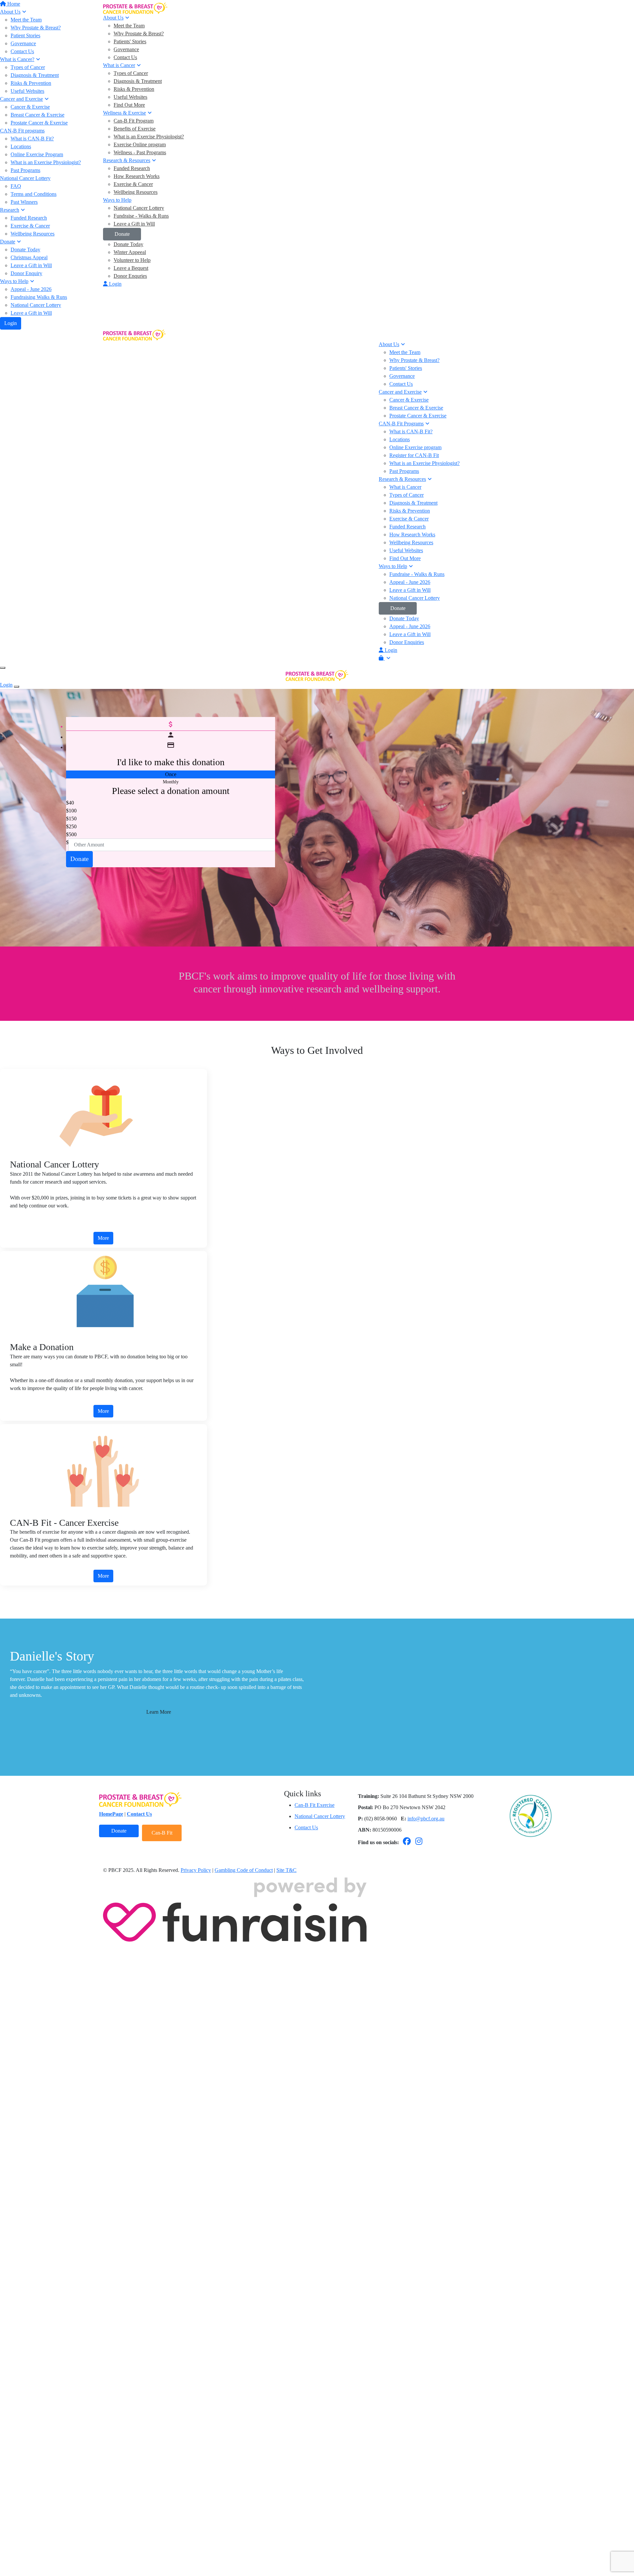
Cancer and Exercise (400, 392)
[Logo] (135, 8)
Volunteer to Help (132, 260)
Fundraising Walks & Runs (39, 297)
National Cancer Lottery (36, 305)
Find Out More (129, 105)
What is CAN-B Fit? (411, 431)
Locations (400, 439)
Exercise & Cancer (133, 184)
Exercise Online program (140, 144)
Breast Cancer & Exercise (416, 408)
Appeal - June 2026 (410, 582)
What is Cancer (119, 65)
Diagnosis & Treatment (138, 81)
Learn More (159, 1712)
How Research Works (137, 176)
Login (11, 323)
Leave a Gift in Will (31, 313)
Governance (126, 49)
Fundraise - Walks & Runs (141, 216)
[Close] (17, 687)
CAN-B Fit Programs (401, 424)
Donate (122, 234)
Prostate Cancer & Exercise (418, 416)
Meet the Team (129, 26)
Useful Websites (130, 97)
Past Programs (404, 471)
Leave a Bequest (131, 268)
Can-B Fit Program (134, 121)
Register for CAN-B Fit (414, 455)
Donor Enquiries (407, 642)
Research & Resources (127, 160)
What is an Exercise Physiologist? (149, 137)
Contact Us (125, 57)
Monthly (171, 782)
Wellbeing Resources (136, 192)
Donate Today (128, 244)
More (103, 1238)
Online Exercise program (415, 447)
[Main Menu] (3, 668)
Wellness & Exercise (124, 113)
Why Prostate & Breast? (139, 34)
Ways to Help (117, 200)
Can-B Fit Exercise (315, 2562)
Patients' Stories (130, 41)
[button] (167, 803)
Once (171, 774)
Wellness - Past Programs (140, 152)
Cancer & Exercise (409, 400)
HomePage (111, 2571)
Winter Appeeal (130, 252)
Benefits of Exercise (135, 129)
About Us (113, 18)
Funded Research (132, 168)
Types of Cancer (131, 73)
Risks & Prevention (134, 89)
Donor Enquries (130, 276)
